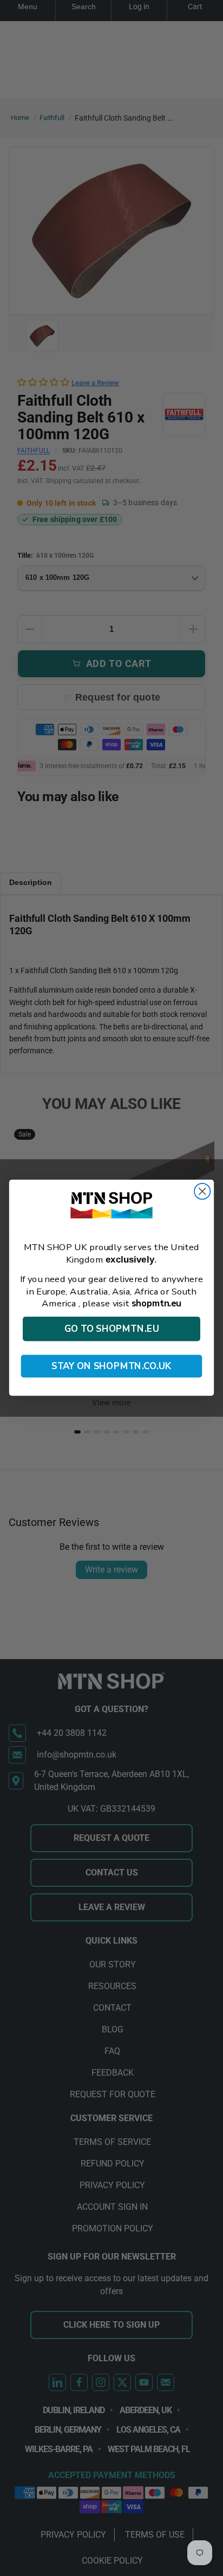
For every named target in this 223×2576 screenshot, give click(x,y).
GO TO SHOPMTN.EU (112, 1329)
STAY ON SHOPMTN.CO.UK (111, 1366)
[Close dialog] (202, 1191)
